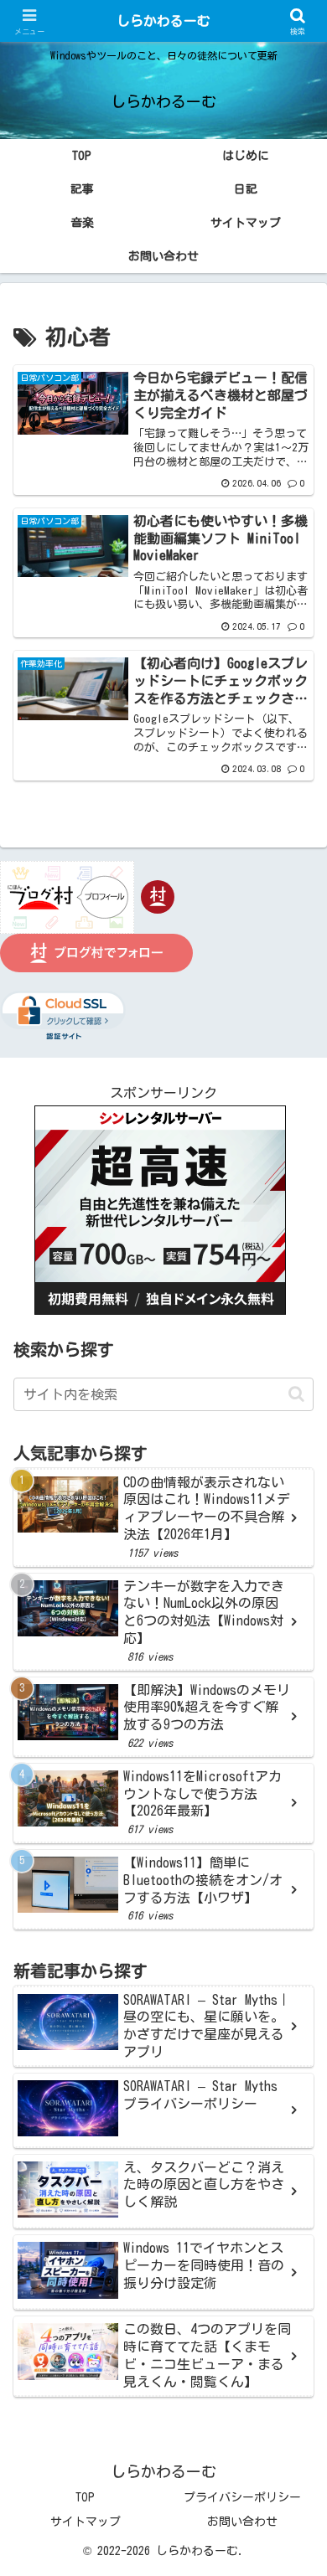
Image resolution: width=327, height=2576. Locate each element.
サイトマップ (86, 2522)
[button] (296, 1394)
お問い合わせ (242, 2522)
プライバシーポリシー (242, 2497)
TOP (85, 2497)
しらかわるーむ (163, 21)
